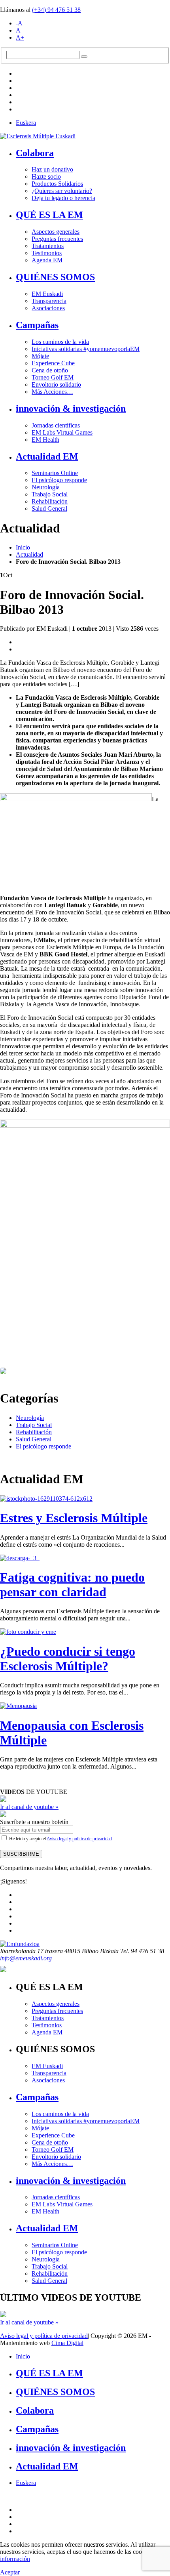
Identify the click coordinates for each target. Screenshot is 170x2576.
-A (19, 23)
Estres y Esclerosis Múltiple (74, 1518)
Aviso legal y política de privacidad (79, 1839)
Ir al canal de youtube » (29, 1807)
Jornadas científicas (56, 425)
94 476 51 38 (56, 10)
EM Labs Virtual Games (62, 432)
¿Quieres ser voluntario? (62, 191)
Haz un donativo (52, 169)
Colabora (35, 153)
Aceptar (10, 2572)
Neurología (46, 487)
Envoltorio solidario (56, 384)
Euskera (26, 123)
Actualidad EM (47, 456)
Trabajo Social (50, 494)
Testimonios (47, 253)
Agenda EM (47, 260)
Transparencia (49, 301)
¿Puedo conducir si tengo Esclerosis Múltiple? (68, 1659)
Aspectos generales (56, 232)
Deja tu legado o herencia (63, 198)
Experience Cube (53, 363)
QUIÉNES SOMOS (55, 277)
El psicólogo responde (59, 480)
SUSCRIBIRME (21, 1854)
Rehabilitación (50, 501)
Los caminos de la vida (60, 342)
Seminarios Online (55, 473)
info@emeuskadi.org (26, 1958)
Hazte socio (46, 177)
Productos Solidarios (57, 184)
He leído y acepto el (60, 1839)
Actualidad (29, 554)
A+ (20, 37)
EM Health (45, 440)
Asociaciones (48, 308)
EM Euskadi (47, 294)
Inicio (23, 547)
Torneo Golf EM (53, 377)
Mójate (40, 356)
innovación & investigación (71, 408)
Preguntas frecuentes (57, 239)
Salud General (49, 509)
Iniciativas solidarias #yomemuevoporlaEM (86, 349)
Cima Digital (67, 2343)
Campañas (37, 325)
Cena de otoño (50, 370)
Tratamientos (48, 246)
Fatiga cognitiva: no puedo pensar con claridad (72, 1585)
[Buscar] (84, 57)
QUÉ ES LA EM (49, 215)
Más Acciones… (52, 392)
